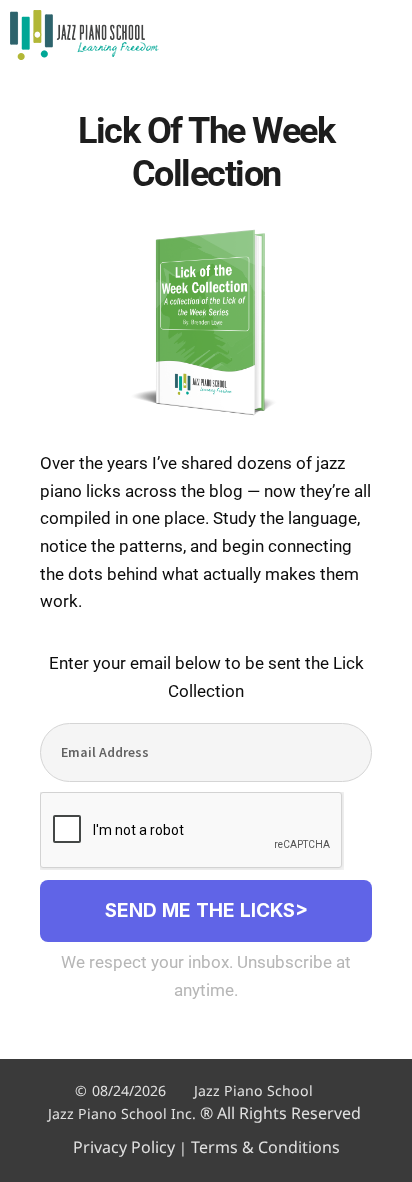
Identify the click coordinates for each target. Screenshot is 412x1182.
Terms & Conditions (265, 1147)
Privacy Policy (124, 1147)
